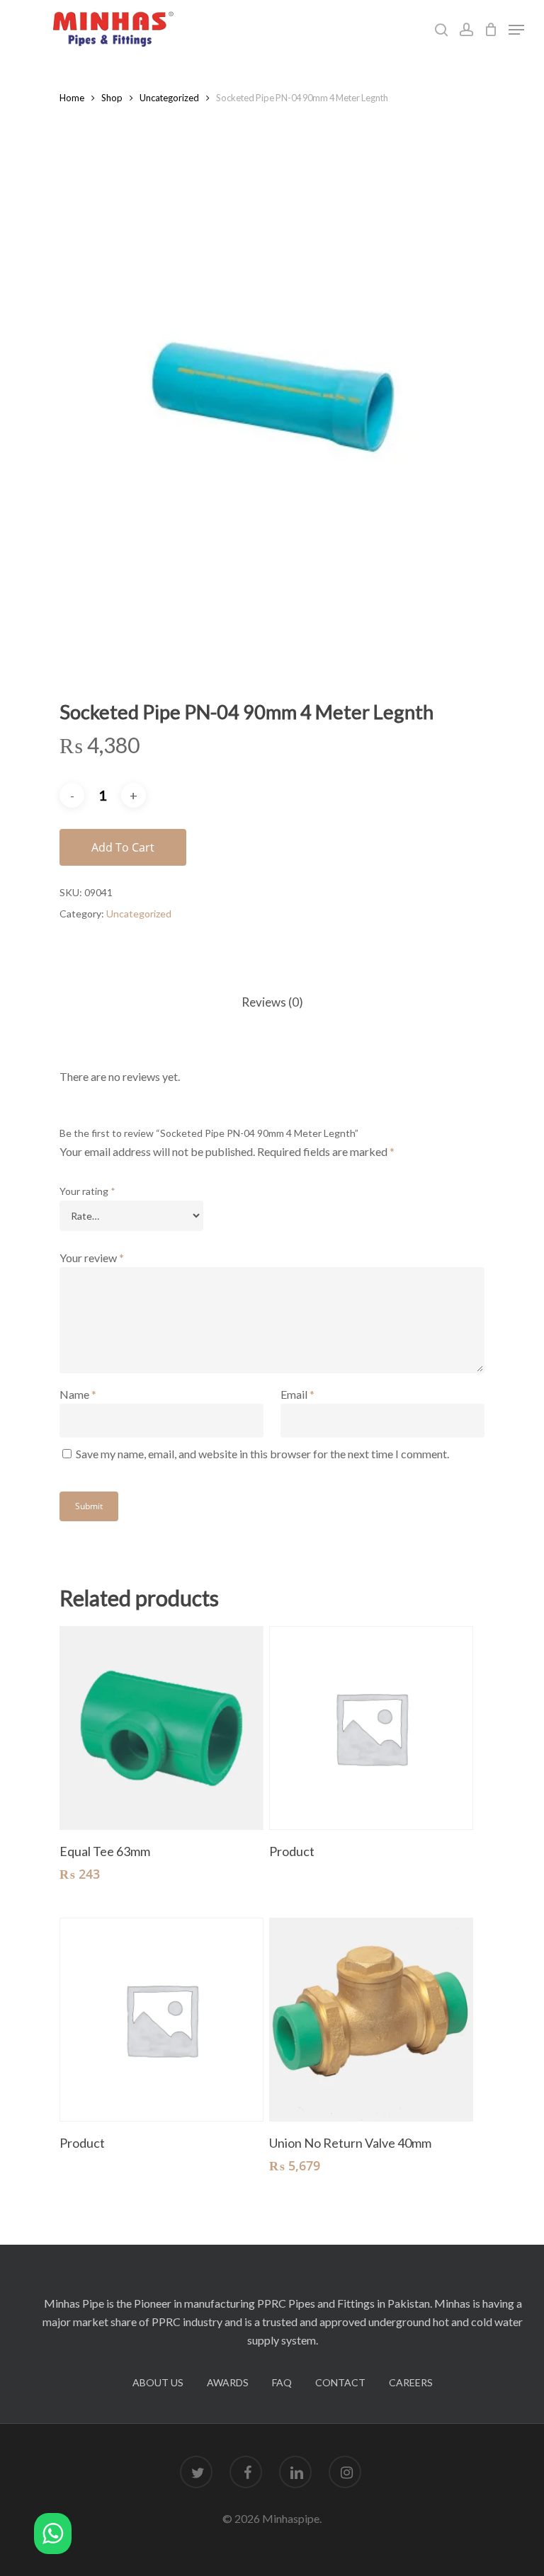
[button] (53, 2536)
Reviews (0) (272, 1002)
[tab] (272, 1003)
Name (78, 1394)
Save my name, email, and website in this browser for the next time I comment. (262, 1454)
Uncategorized (169, 98)
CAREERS (411, 2382)
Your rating (87, 1191)
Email (297, 1394)
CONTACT (340, 2382)
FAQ (282, 2382)
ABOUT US (158, 2382)
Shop (112, 98)
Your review (92, 1258)
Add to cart (123, 847)
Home (72, 98)
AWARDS (228, 2382)
